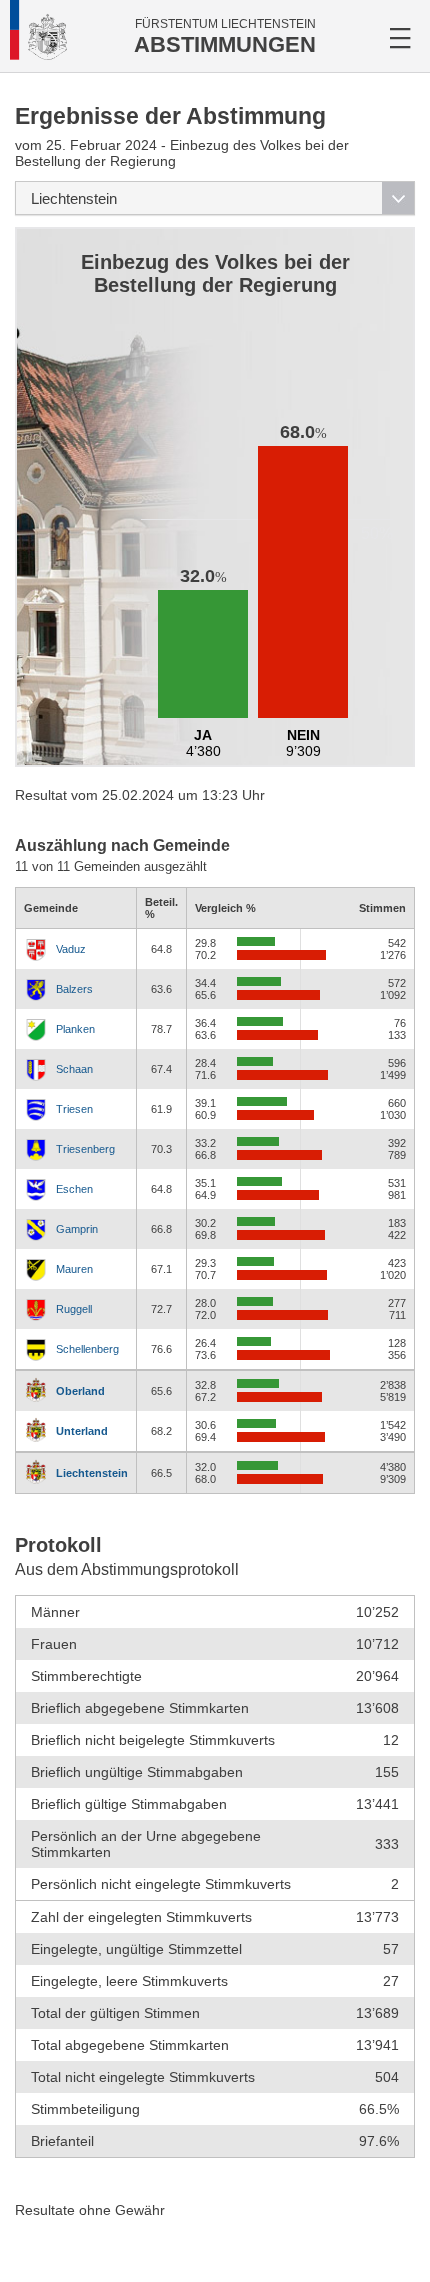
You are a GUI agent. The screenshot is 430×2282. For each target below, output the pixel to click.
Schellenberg (87, 1349)
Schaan (74, 1069)
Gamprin (77, 1229)
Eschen (74, 1189)
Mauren (74, 1269)
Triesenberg (85, 1149)
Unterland (82, 1431)
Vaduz (71, 949)
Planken (75, 1029)
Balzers (74, 989)
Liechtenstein (92, 1473)
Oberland (80, 1391)
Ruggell (74, 1309)
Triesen (74, 1109)
